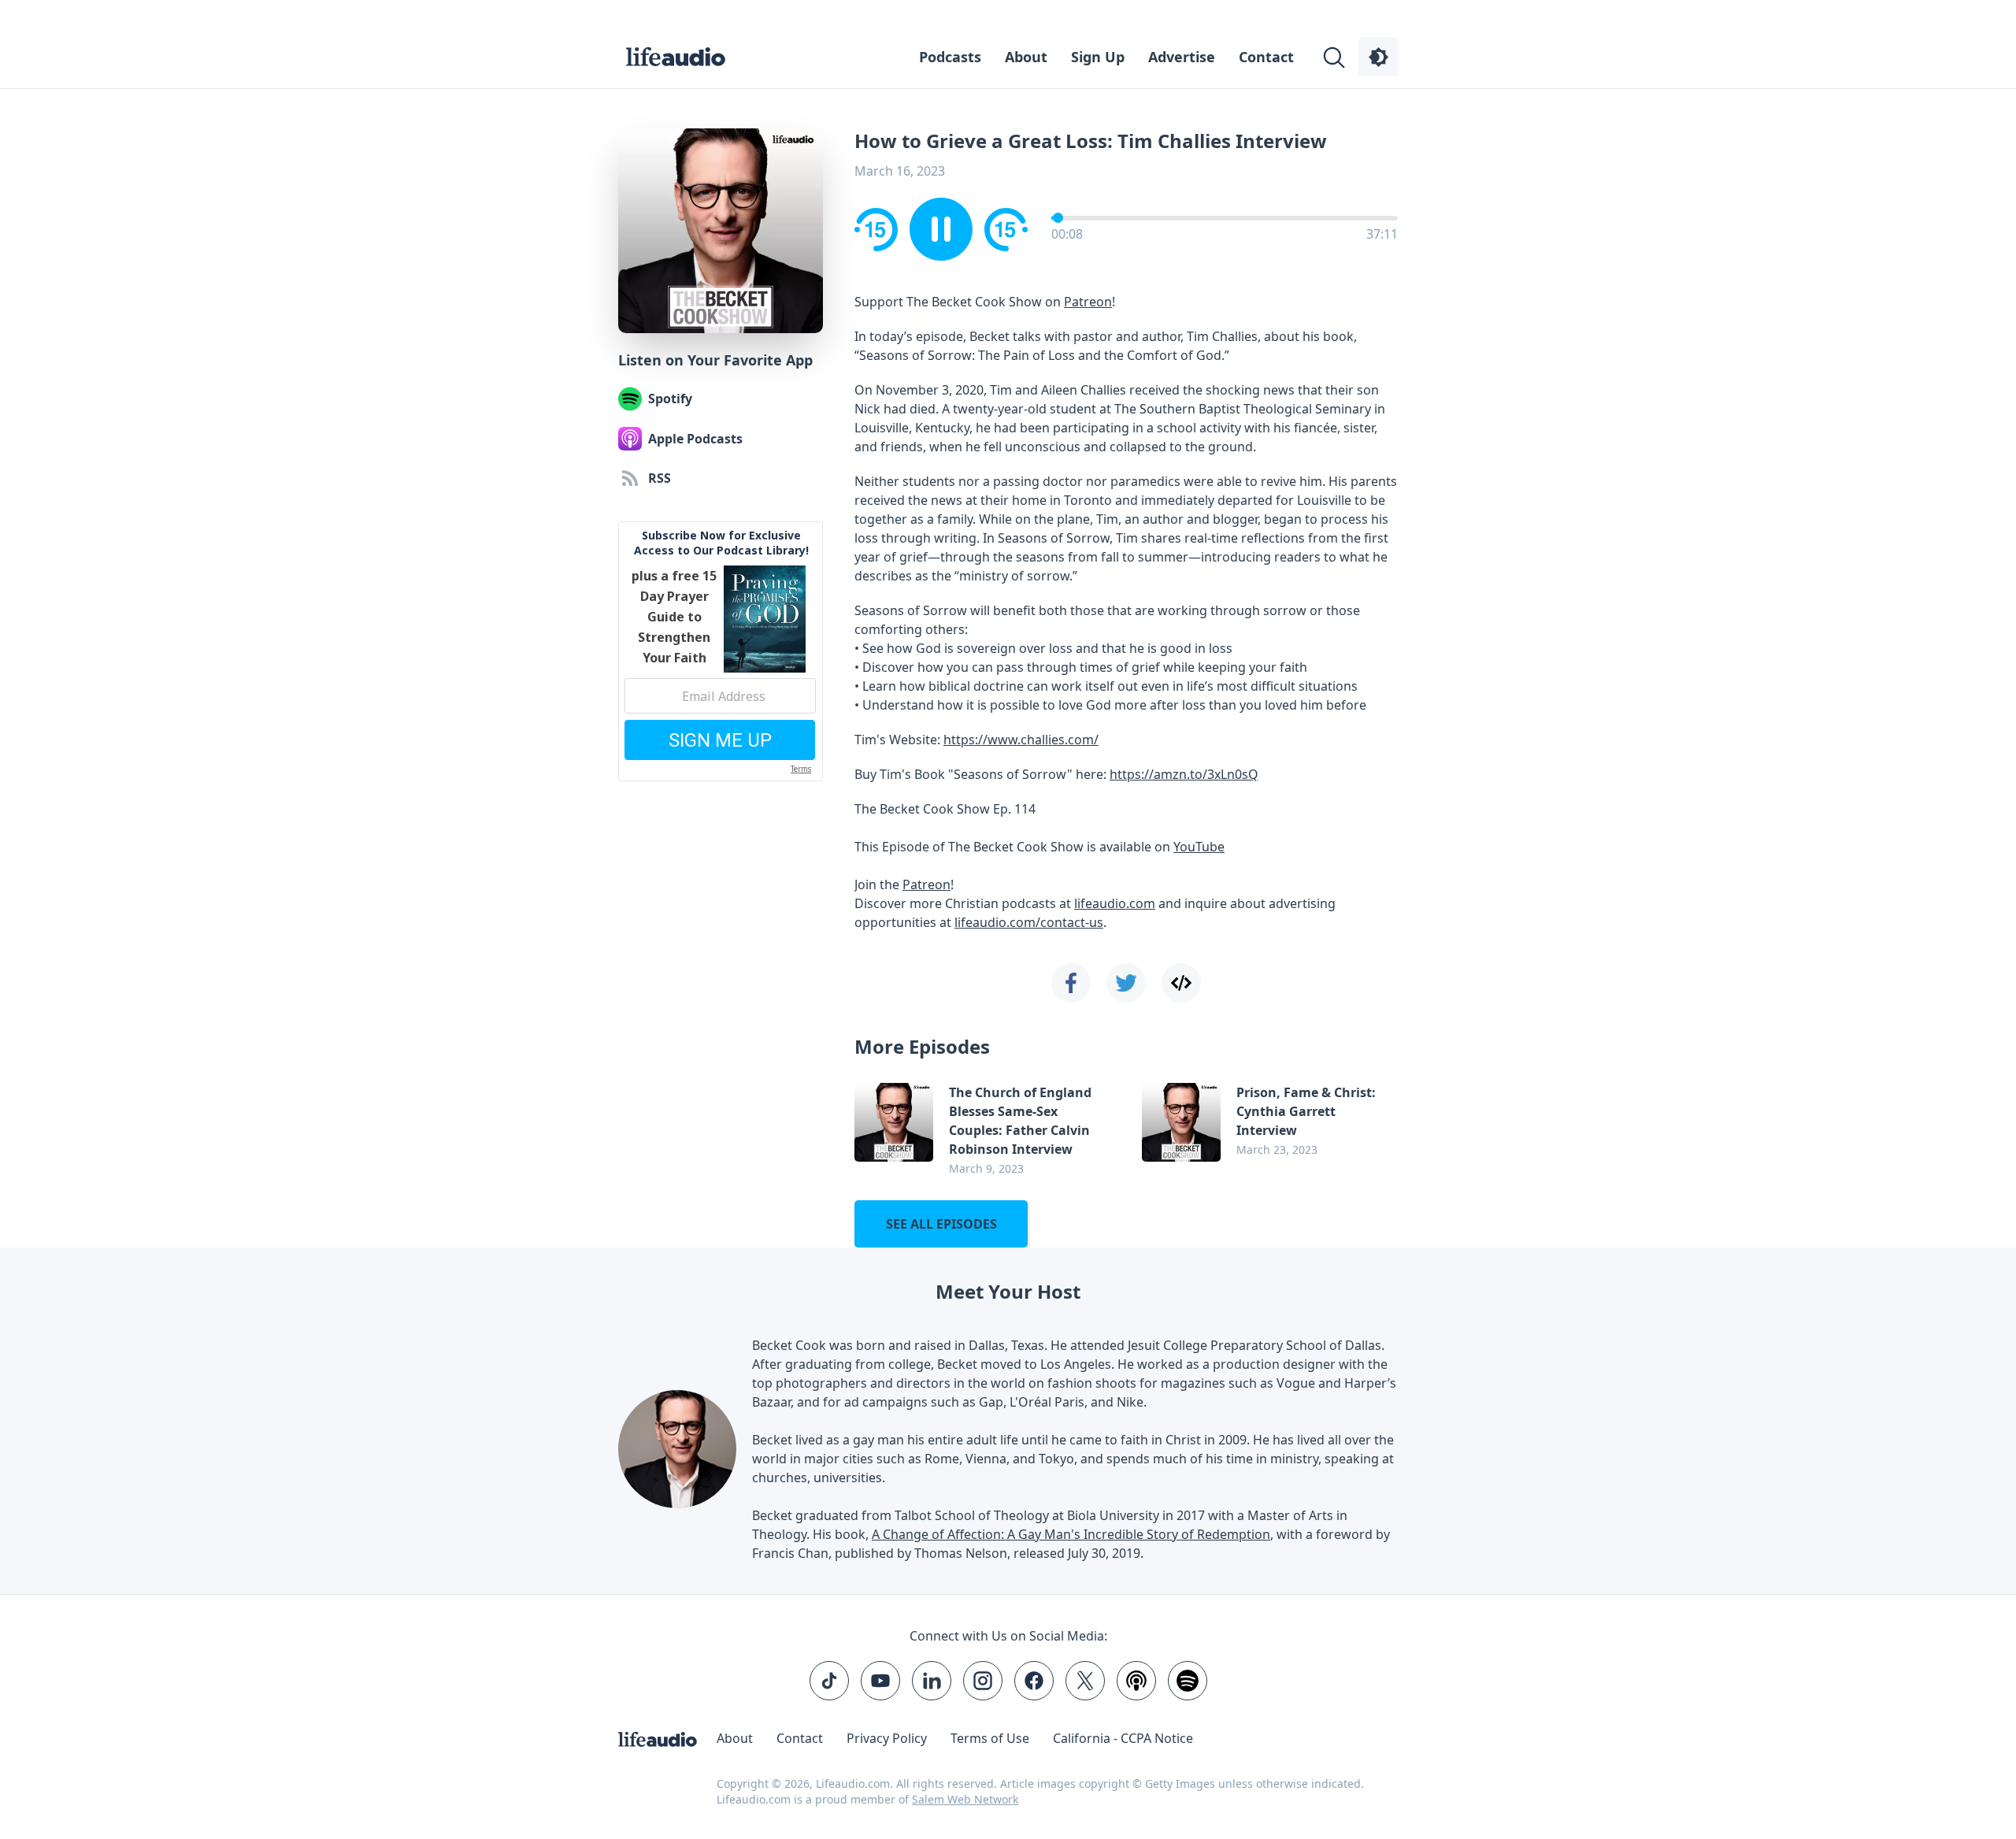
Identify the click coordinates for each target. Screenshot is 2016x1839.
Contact (1266, 57)
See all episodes (941, 1224)
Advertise (1182, 57)
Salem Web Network (965, 1799)
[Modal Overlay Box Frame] (721, 651)
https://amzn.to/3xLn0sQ (1184, 774)
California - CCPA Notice (1123, 1738)
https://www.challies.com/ (1021, 740)
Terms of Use (990, 1738)
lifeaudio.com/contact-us (1029, 922)
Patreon (1088, 302)
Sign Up (1098, 57)
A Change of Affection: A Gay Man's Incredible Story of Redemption (1071, 1534)
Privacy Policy (887, 1738)
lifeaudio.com (1115, 903)
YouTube (1199, 847)
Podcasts (950, 57)
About (1026, 57)
